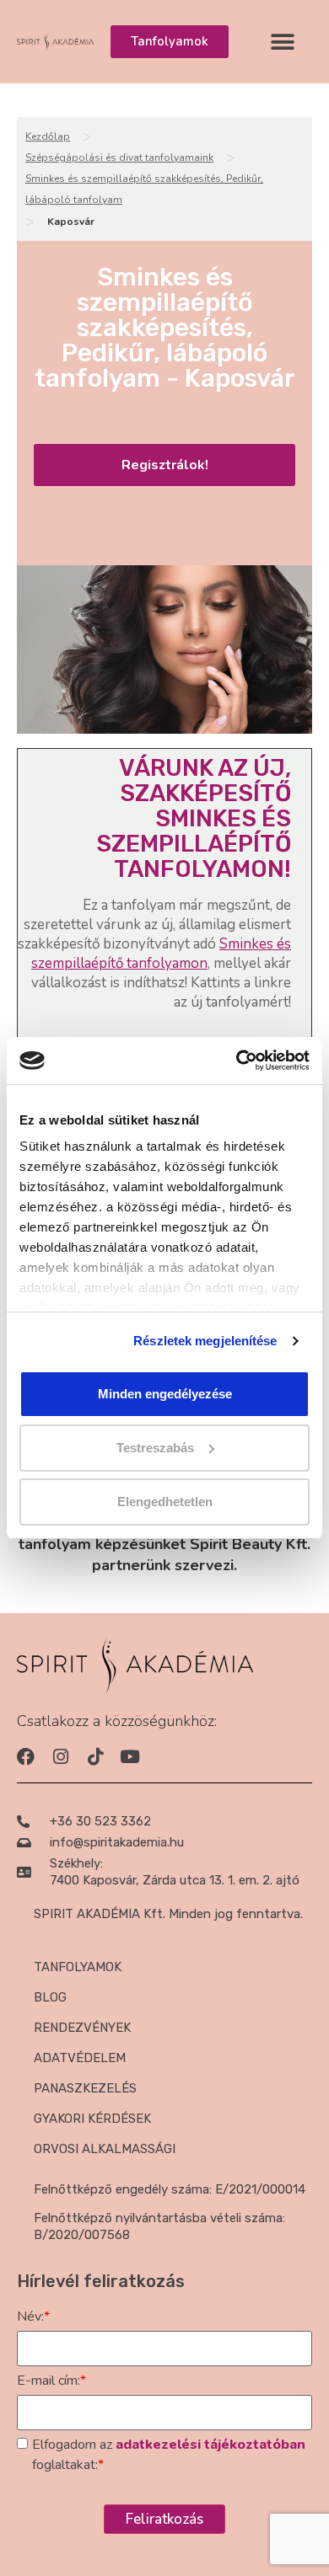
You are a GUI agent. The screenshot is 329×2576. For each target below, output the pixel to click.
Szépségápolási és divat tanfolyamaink (119, 158)
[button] (283, 42)
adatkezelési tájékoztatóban (210, 2445)
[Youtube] (129, 1757)
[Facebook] (26, 1757)
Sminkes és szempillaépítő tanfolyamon (161, 954)
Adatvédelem (80, 2058)
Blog (50, 1997)
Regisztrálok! (165, 465)
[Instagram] (60, 1757)
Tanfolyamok (78, 1967)
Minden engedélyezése (165, 1394)
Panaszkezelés (85, 2088)
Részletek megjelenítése (205, 1341)
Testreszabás (155, 1448)
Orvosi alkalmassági (105, 2149)
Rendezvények (82, 2028)
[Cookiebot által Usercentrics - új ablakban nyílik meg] (237, 1061)
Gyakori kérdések (92, 2119)
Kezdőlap (48, 136)
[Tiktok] (95, 1757)
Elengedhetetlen (165, 1502)
